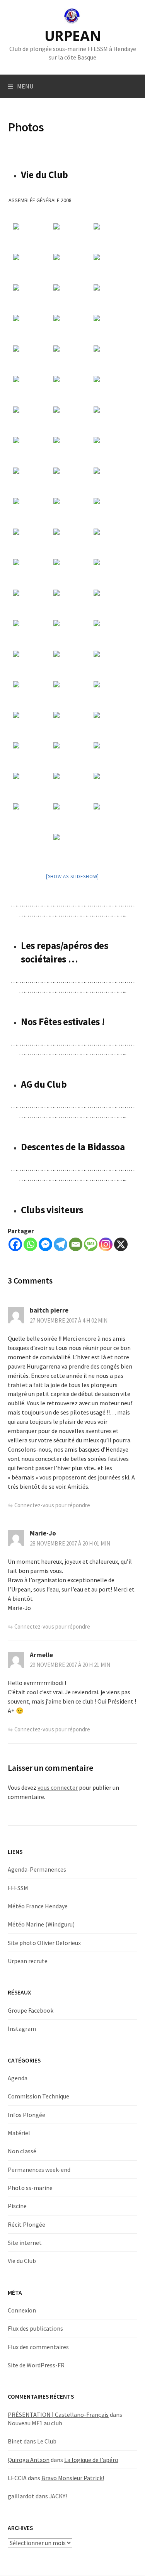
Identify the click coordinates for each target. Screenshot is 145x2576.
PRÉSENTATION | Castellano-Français (58, 2414)
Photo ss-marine (30, 2188)
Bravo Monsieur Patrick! (73, 2478)
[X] (121, 1244)
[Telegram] (61, 1244)
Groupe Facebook (31, 2010)
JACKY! (58, 2496)
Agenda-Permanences (37, 1869)
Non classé (22, 2151)
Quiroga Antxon (29, 2460)
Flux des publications (35, 2328)
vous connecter (58, 1787)
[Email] (76, 1244)
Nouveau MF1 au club (35, 2423)
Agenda (18, 2078)
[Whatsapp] (30, 1244)
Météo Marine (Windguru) (41, 1924)
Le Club (47, 2441)
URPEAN (73, 36)
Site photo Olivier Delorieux (44, 1943)
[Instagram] (106, 1244)
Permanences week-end (39, 2170)
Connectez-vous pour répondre (52, 1505)
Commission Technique (38, 2096)
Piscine (17, 2206)
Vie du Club (22, 2261)
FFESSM (18, 1888)
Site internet (25, 2243)
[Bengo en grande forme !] (73, 848)
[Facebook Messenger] (45, 1244)
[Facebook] (15, 1244)
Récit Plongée (26, 2224)
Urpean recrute (28, 1961)
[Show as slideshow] (72, 877)
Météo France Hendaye (38, 1906)
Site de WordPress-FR (36, 2365)
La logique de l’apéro (91, 2460)
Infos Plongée (26, 2115)
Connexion (22, 2310)
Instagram (22, 2028)
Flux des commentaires (38, 2347)
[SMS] (91, 1244)
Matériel (19, 2133)
